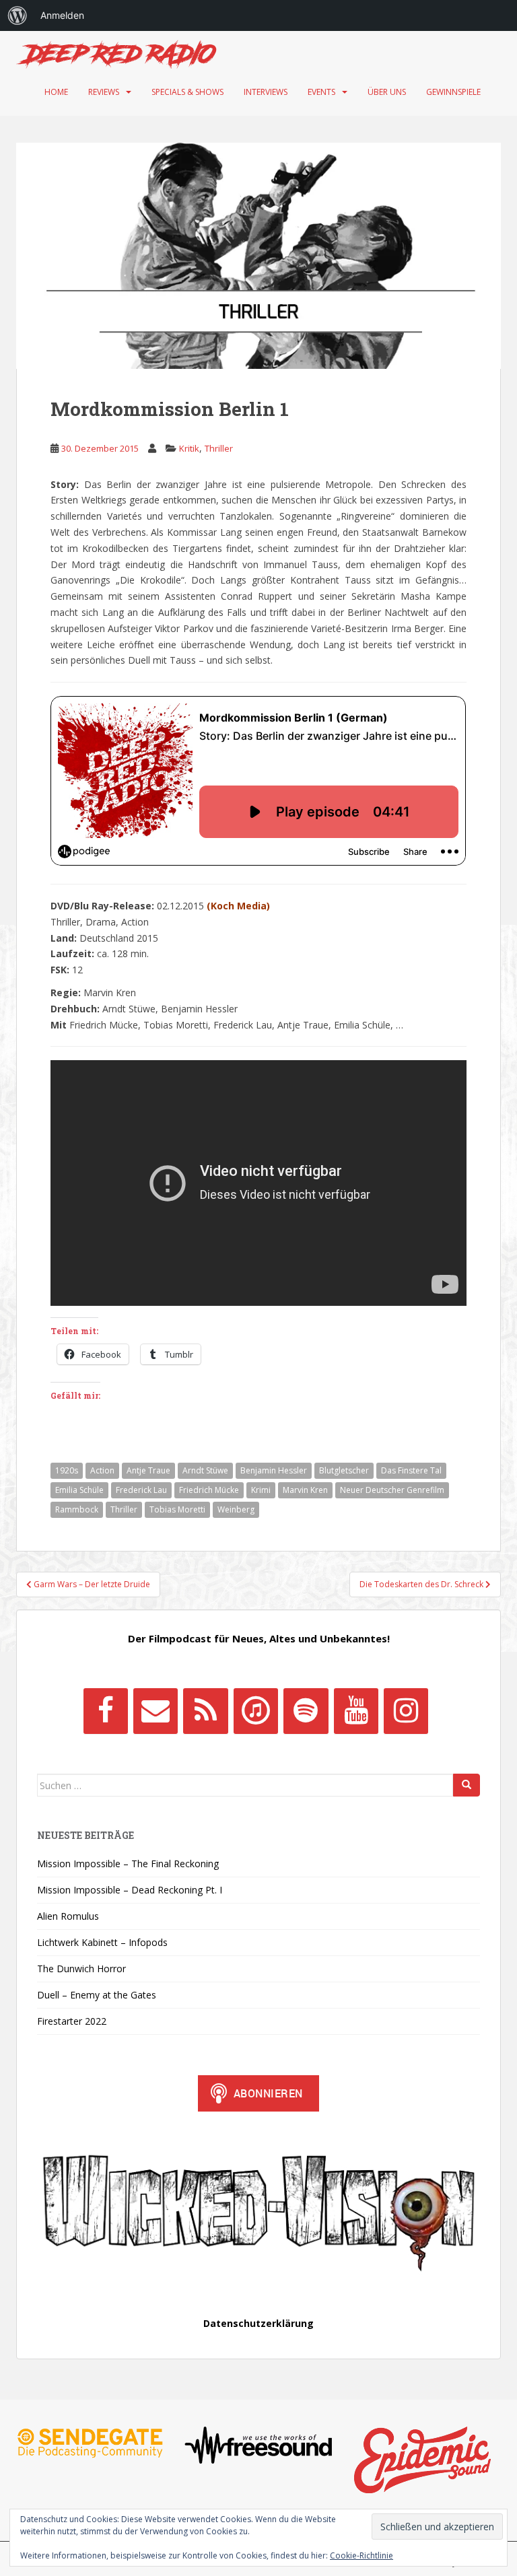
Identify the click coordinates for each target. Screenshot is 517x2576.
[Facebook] (106, 1711)
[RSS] (205, 1711)
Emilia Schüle (79, 1490)
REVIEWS (104, 92)
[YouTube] (356, 1711)
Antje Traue (148, 1470)
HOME (56, 92)
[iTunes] (256, 1711)
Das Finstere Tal (411, 1470)
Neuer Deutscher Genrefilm (392, 1490)
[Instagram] (406, 1711)
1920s (67, 1470)
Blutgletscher (344, 1470)
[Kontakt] (156, 1711)
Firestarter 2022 (72, 2021)
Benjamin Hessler (274, 1470)
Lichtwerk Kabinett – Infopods (102, 1942)
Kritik (189, 448)
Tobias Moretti (177, 1509)
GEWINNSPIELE (453, 92)
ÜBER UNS (387, 92)
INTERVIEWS (266, 92)
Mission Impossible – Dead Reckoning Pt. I (130, 1890)
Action (102, 1470)
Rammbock (77, 1509)
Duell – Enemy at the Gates (97, 1995)
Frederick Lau (141, 1490)
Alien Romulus (68, 1916)
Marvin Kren (305, 1490)
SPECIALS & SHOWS (187, 92)
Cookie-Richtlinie (361, 2555)
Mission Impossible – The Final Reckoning (128, 1864)
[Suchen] (467, 1785)
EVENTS (321, 92)
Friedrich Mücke (209, 1490)
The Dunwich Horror (81, 1969)
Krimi (261, 1490)
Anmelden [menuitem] (62, 15)
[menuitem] (18, 15)
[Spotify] (306, 1711)
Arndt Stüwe (205, 1470)
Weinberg (236, 1509)
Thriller (219, 448)
